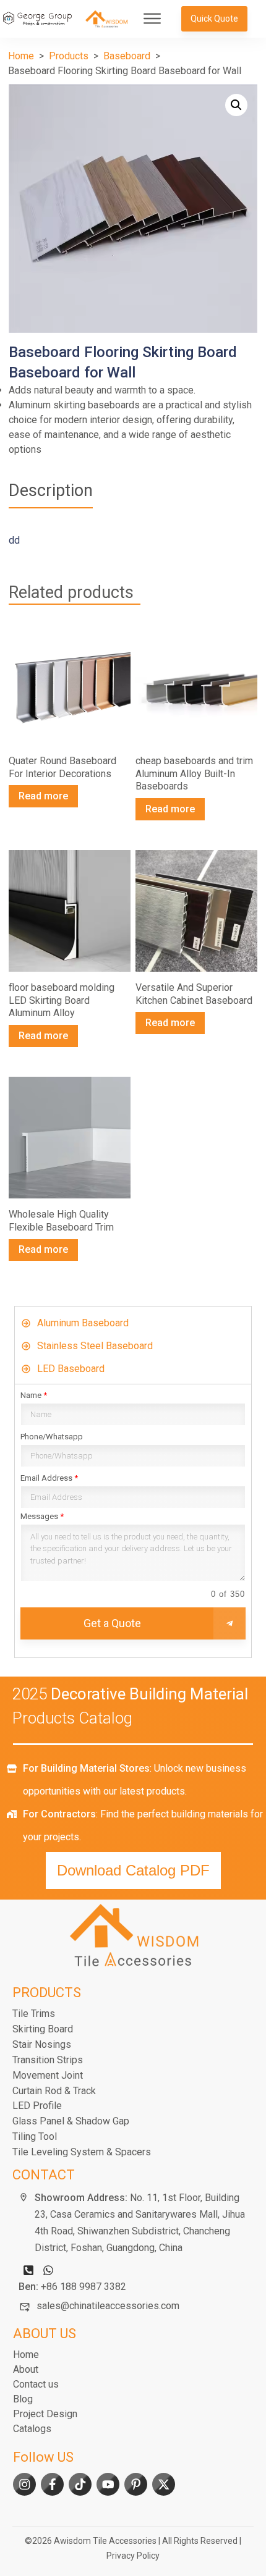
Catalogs (32, 2429)
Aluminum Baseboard (83, 1323)
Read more (43, 796)
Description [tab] (51, 490)
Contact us (36, 2384)
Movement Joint (48, 2075)
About (26, 2369)
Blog (23, 2399)
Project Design (45, 2414)
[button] (236, 105)
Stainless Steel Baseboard (95, 1346)
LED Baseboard (71, 1369)
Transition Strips (48, 2060)
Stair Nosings (42, 2044)
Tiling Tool (35, 2136)
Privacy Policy (133, 2556)
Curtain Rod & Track (54, 2091)
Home (26, 2355)
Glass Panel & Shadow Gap (71, 2121)
